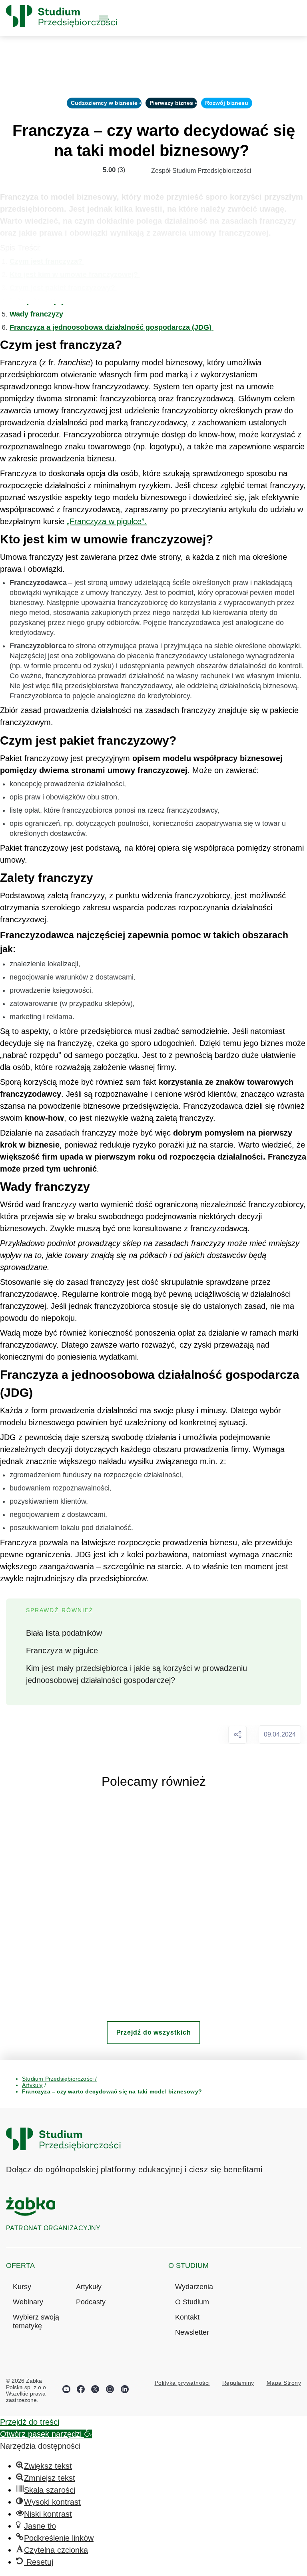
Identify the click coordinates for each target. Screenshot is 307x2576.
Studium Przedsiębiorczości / (60, 2079)
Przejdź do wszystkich (154, 2032)
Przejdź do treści (30, 2422)
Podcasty (91, 2302)
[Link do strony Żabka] (31, 2213)
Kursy (22, 2287)
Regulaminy (238, 2383)
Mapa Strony (284, 2383)
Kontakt (187, 2317)
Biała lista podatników (64, 1633)
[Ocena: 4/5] (86, 170)
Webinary (28, 2302)
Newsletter (192, 2332)
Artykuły (89, 2287)
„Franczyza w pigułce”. (107, 521)
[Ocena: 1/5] (60, 170)
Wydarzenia (194, 2287)
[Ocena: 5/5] (95, 170)
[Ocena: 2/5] (68, 170)
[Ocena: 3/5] (77, 170)
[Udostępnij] (237, 1734)
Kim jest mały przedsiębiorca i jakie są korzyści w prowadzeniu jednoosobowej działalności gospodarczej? (137, 1674)
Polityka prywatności (182, 2383)
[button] (46, 2434)
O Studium (192, 2302)
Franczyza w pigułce (62, 1651)
